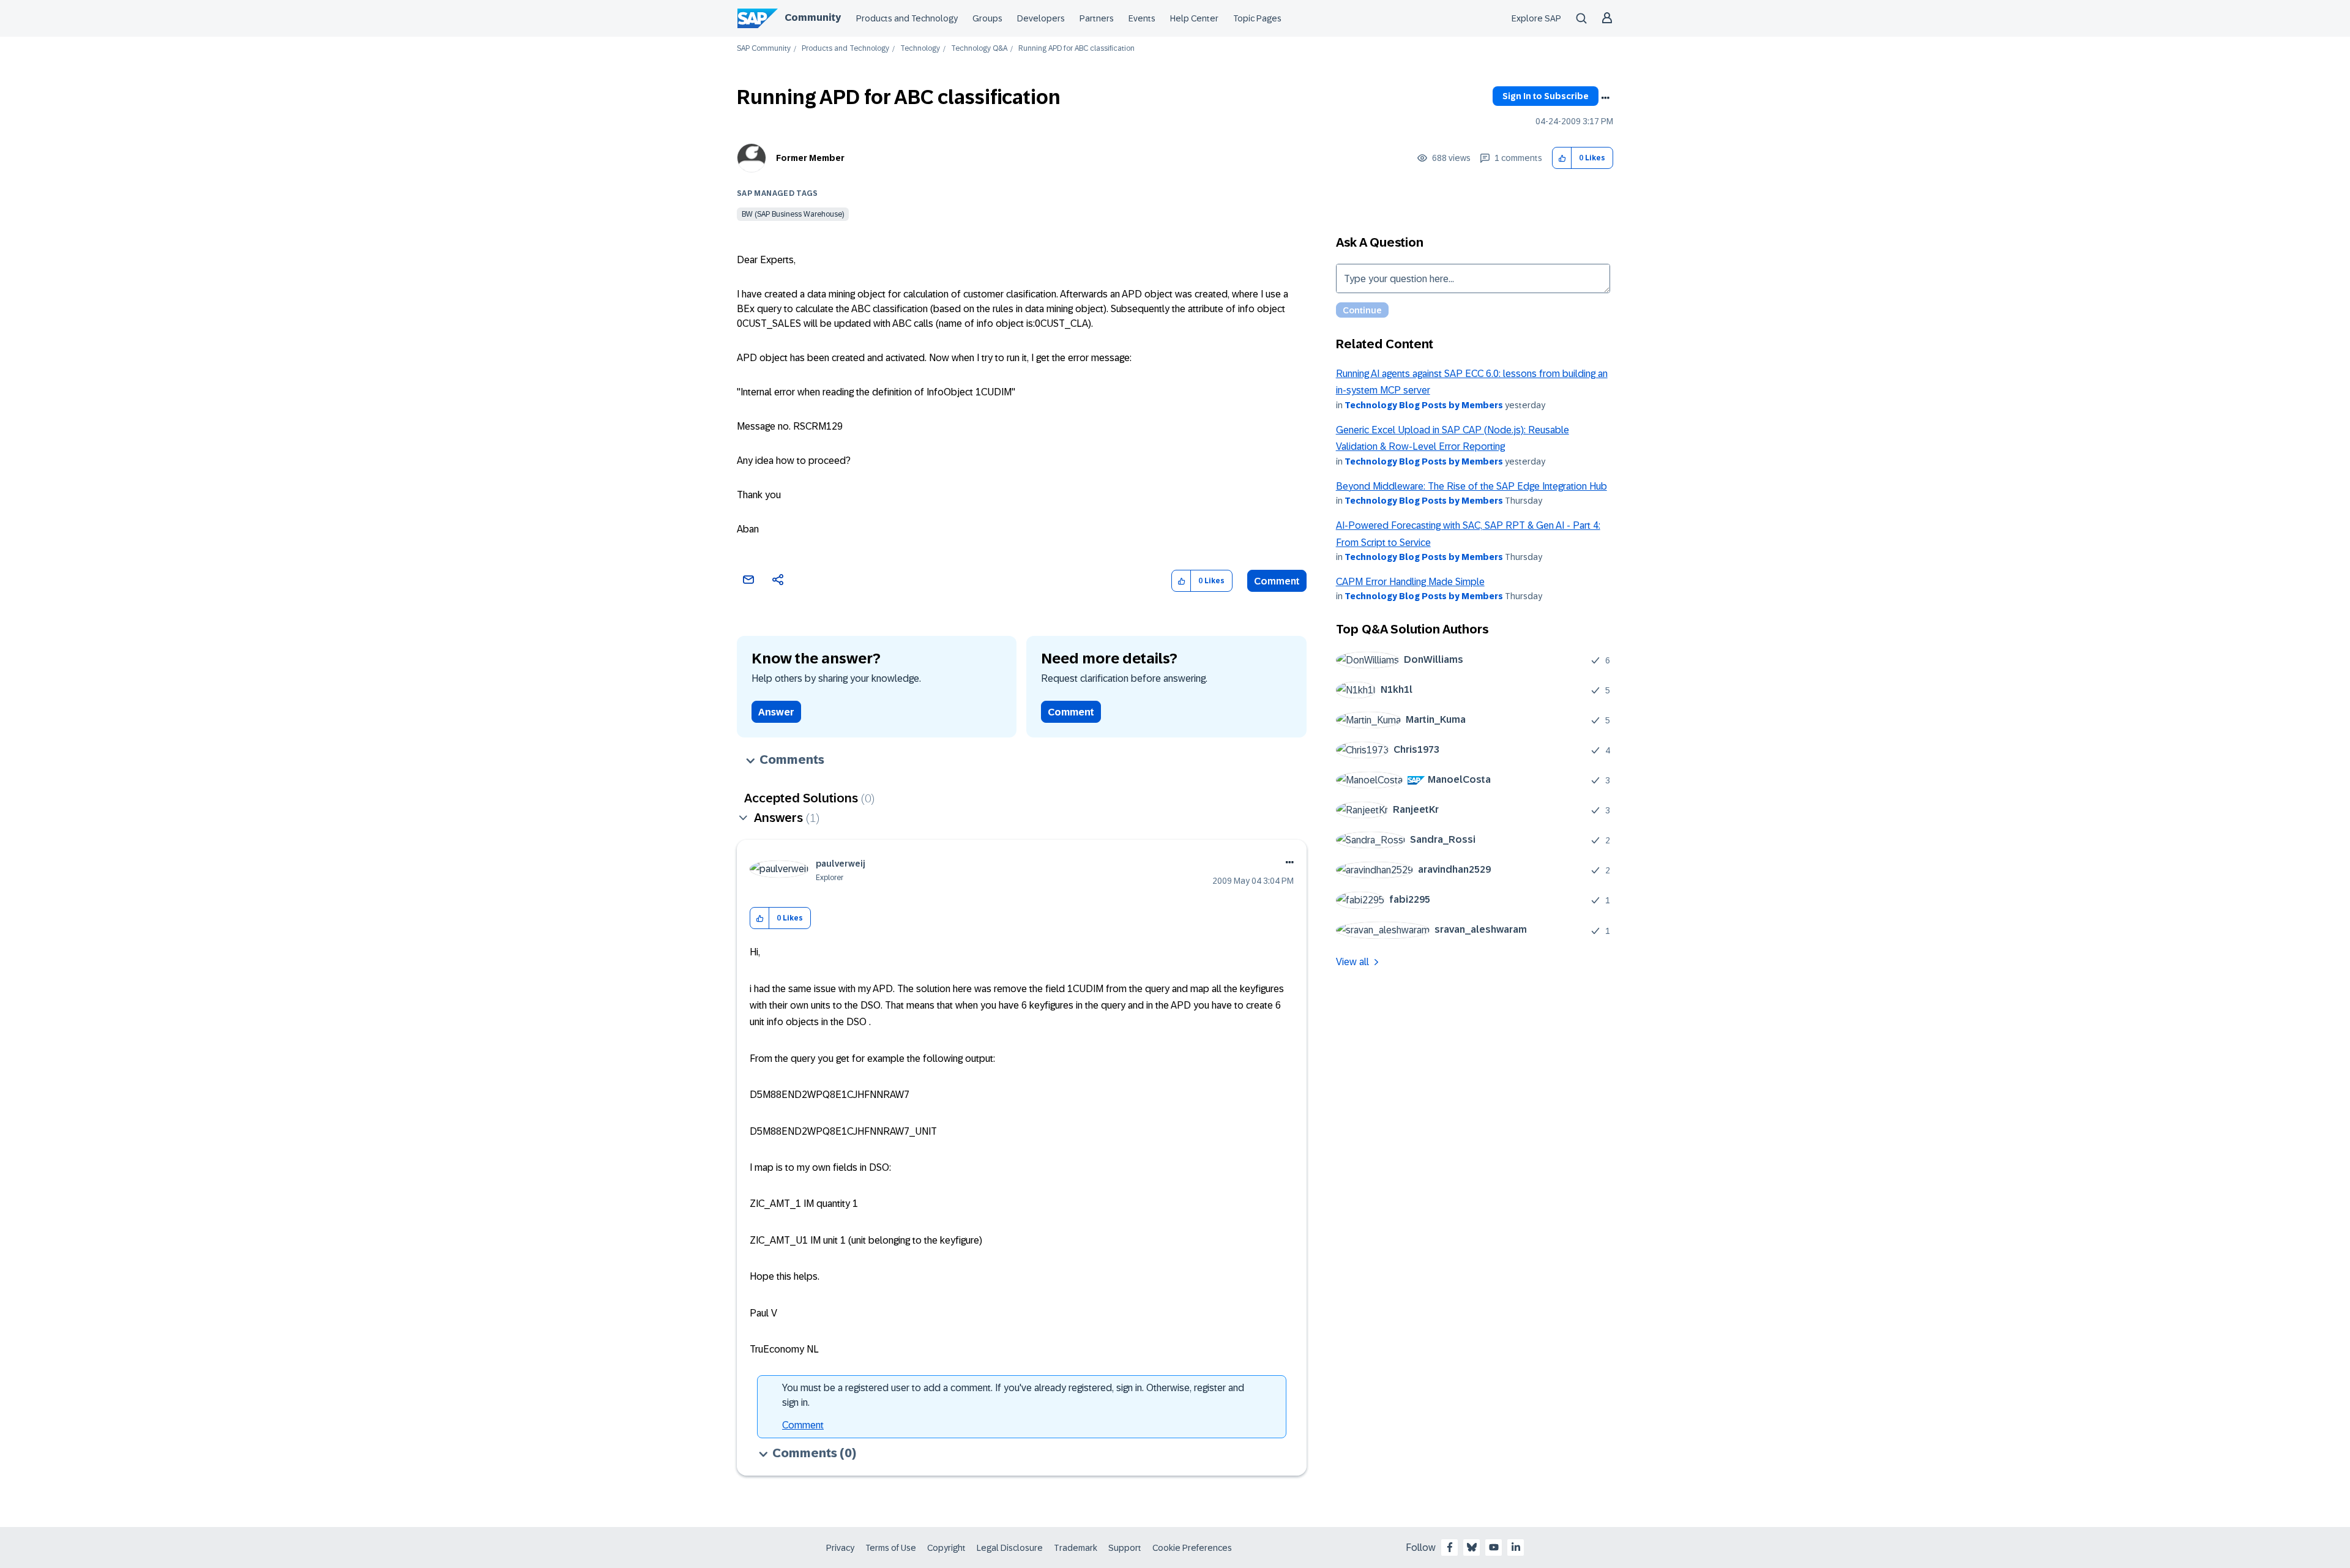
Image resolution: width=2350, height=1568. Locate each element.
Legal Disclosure (1010, 1548)
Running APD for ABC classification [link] (1076, 49)
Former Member (810, 158)
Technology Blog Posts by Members (1424, 405)
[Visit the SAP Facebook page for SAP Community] (1450, 1547)
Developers (1041, 18)
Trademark (1076, 1548)
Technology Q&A (979, 49)
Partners (1097, 18)
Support (1125, 1548)
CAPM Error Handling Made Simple (1410, 582)
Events (1142, 18)
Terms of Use (891, 1548)
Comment (1277, 581)
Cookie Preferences (1192, 1548)
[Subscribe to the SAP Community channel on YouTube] (1494, 1547)
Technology (920, 49)
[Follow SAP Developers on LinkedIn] (1516, 1547)
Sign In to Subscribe (1546, 96)
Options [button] (1605, 98)
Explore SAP (1536, 18)
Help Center (1194, 18)
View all (1352, 962)
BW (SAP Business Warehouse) (793, 214)
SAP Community (764, 49)
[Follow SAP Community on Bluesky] (1472, 1547)
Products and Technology (907, 18)
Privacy (840, 1548)
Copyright (946, 1548)
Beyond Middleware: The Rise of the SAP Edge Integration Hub (1472, 486)
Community (813, 17)
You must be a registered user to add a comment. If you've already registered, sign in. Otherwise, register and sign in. (1013, 1395)
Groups (987, 18)
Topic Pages (1257, 18)
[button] (1562, 158)
